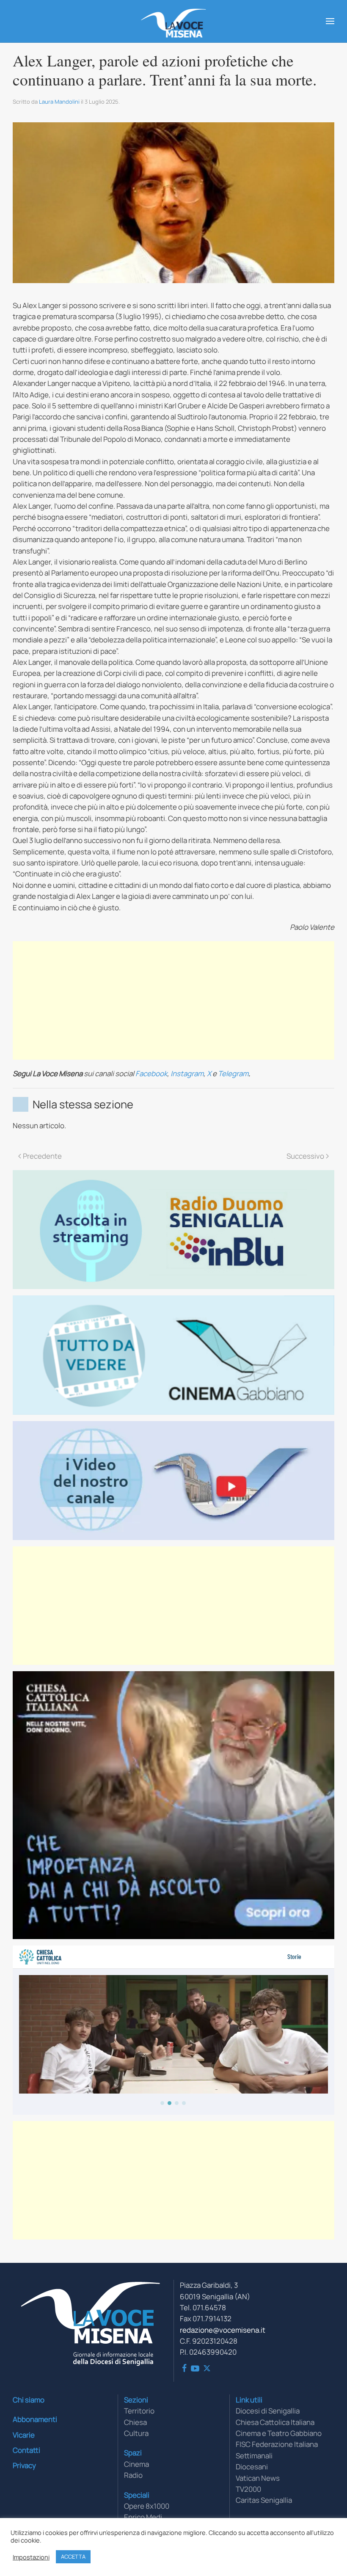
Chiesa (135, 2422)
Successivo (305, 1156)
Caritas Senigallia (264, 2500)
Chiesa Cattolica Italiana (275, 2422)
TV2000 (248, 2489)
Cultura (136, 2433)
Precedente (42, 1156)
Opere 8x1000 (147, 2506)
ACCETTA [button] (73, 2557)
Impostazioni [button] (31, 2557)
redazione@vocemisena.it (223, 2330)
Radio (133, 2475)
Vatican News (258, 2478)
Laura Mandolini (59, 102)
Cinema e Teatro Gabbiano (279, 2433)
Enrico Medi (143, 2517)
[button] (330, 21)
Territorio (139, 2411)
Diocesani (252, 2467)
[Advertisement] (173, 1000)
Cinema (136, 2464)
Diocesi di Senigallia (268, 2411)
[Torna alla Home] (174, 21)
